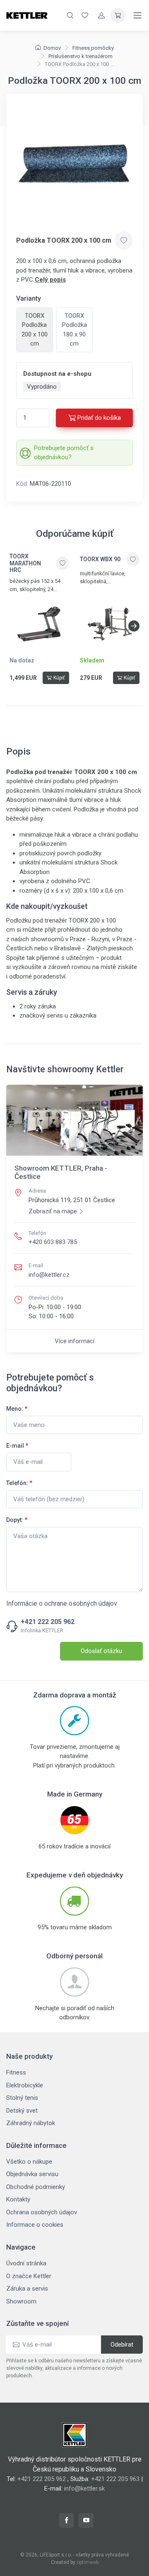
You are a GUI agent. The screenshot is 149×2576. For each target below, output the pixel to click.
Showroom (21, 2301)
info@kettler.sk (84, 2488)
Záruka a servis (27, 2289)
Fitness (16, 2072)
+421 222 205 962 (48, 1622)
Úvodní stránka (26, 2263)
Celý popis (50, 280)
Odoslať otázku (101, 1651)
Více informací (74, 1341)
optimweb (88, 2562)
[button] (134, 626)
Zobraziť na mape (53, 1211)
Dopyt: (17, 1520)
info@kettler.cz (49, 1275)
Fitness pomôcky (93, 48)
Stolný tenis (22, 2098)
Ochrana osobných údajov (42, 2212)
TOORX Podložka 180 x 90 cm (74, 330)
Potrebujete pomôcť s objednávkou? (64, 453)
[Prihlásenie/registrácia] (101, 15)
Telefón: (19, 1483)
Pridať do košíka (99, 418)
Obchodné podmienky (36, 2187)
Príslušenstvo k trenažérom (81, 56)
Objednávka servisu (32, 2174)
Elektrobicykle (25, 2085)
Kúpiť (59, 678)
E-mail (17, 1446)
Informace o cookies (35, 2225)
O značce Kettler (29, 2276)
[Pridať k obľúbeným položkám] (124, 241)
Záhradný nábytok (31, 2123)
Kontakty (18, 2199)
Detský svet (22, 2111)
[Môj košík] (118, 15)
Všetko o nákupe (29, 2162)
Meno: (17, 1409)
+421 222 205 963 (115, 2479)
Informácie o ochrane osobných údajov (62, 1603)
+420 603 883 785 (53, 1242)
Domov (52, 48)
